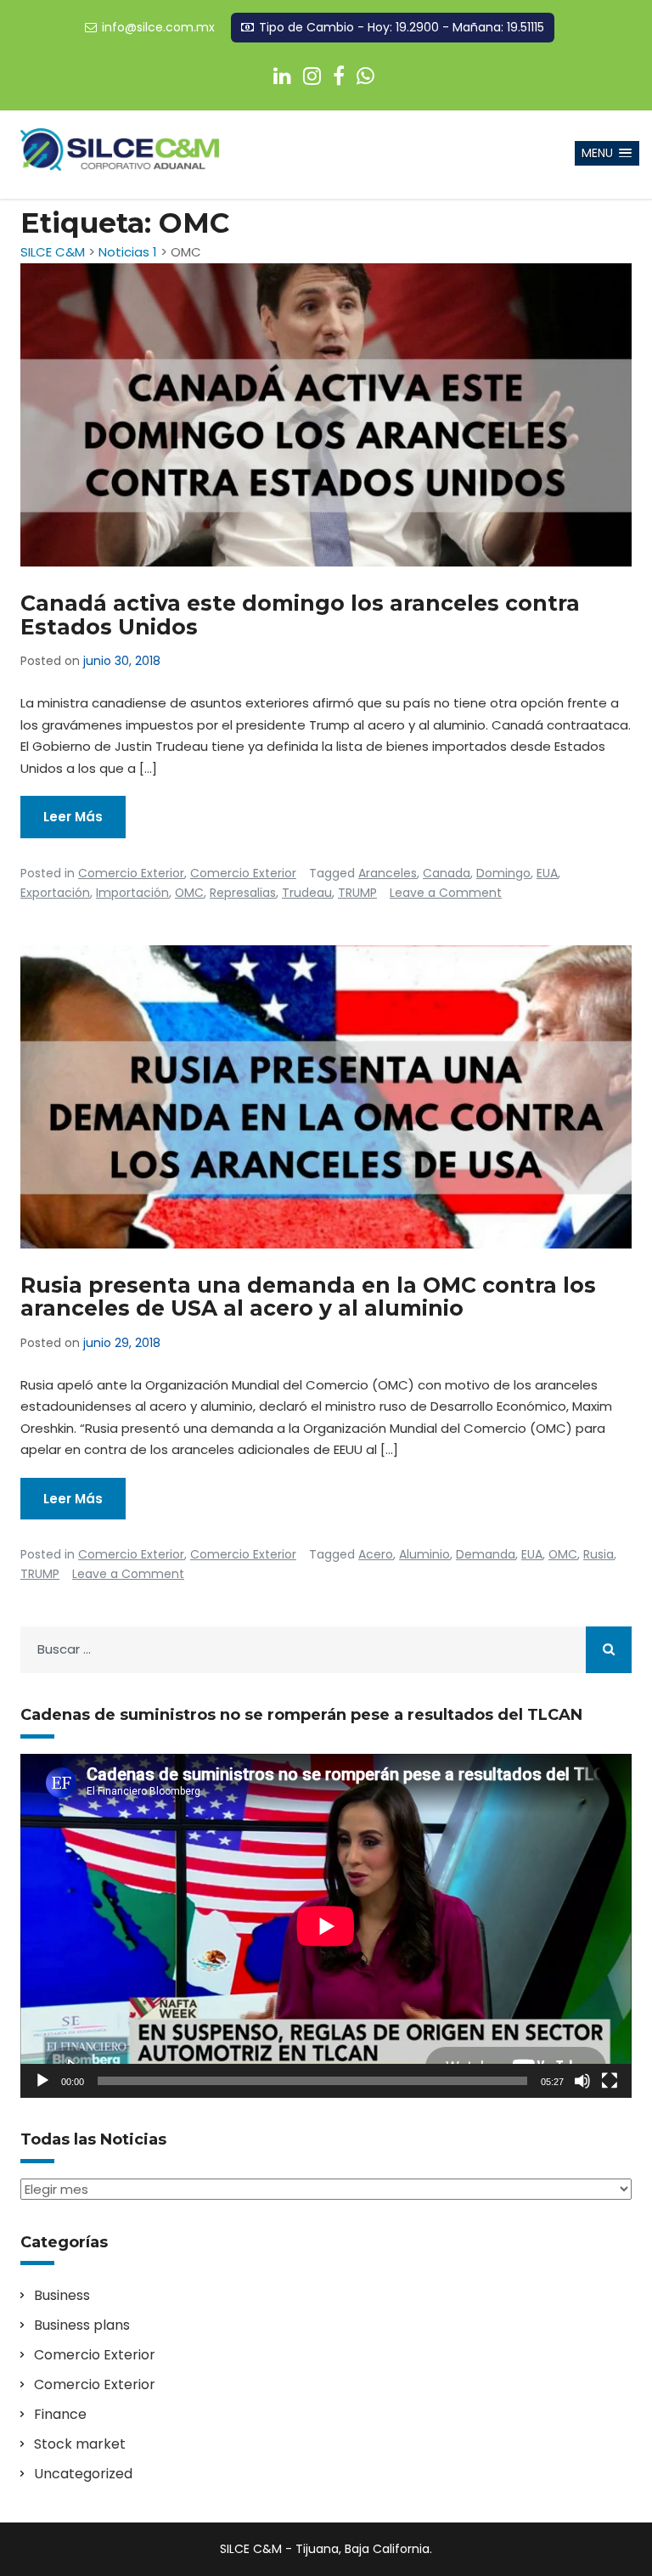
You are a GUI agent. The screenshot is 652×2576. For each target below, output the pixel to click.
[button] (607, 153)
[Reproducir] (42, 2081)
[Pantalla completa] (610, 2081)
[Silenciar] (582, 2081)
